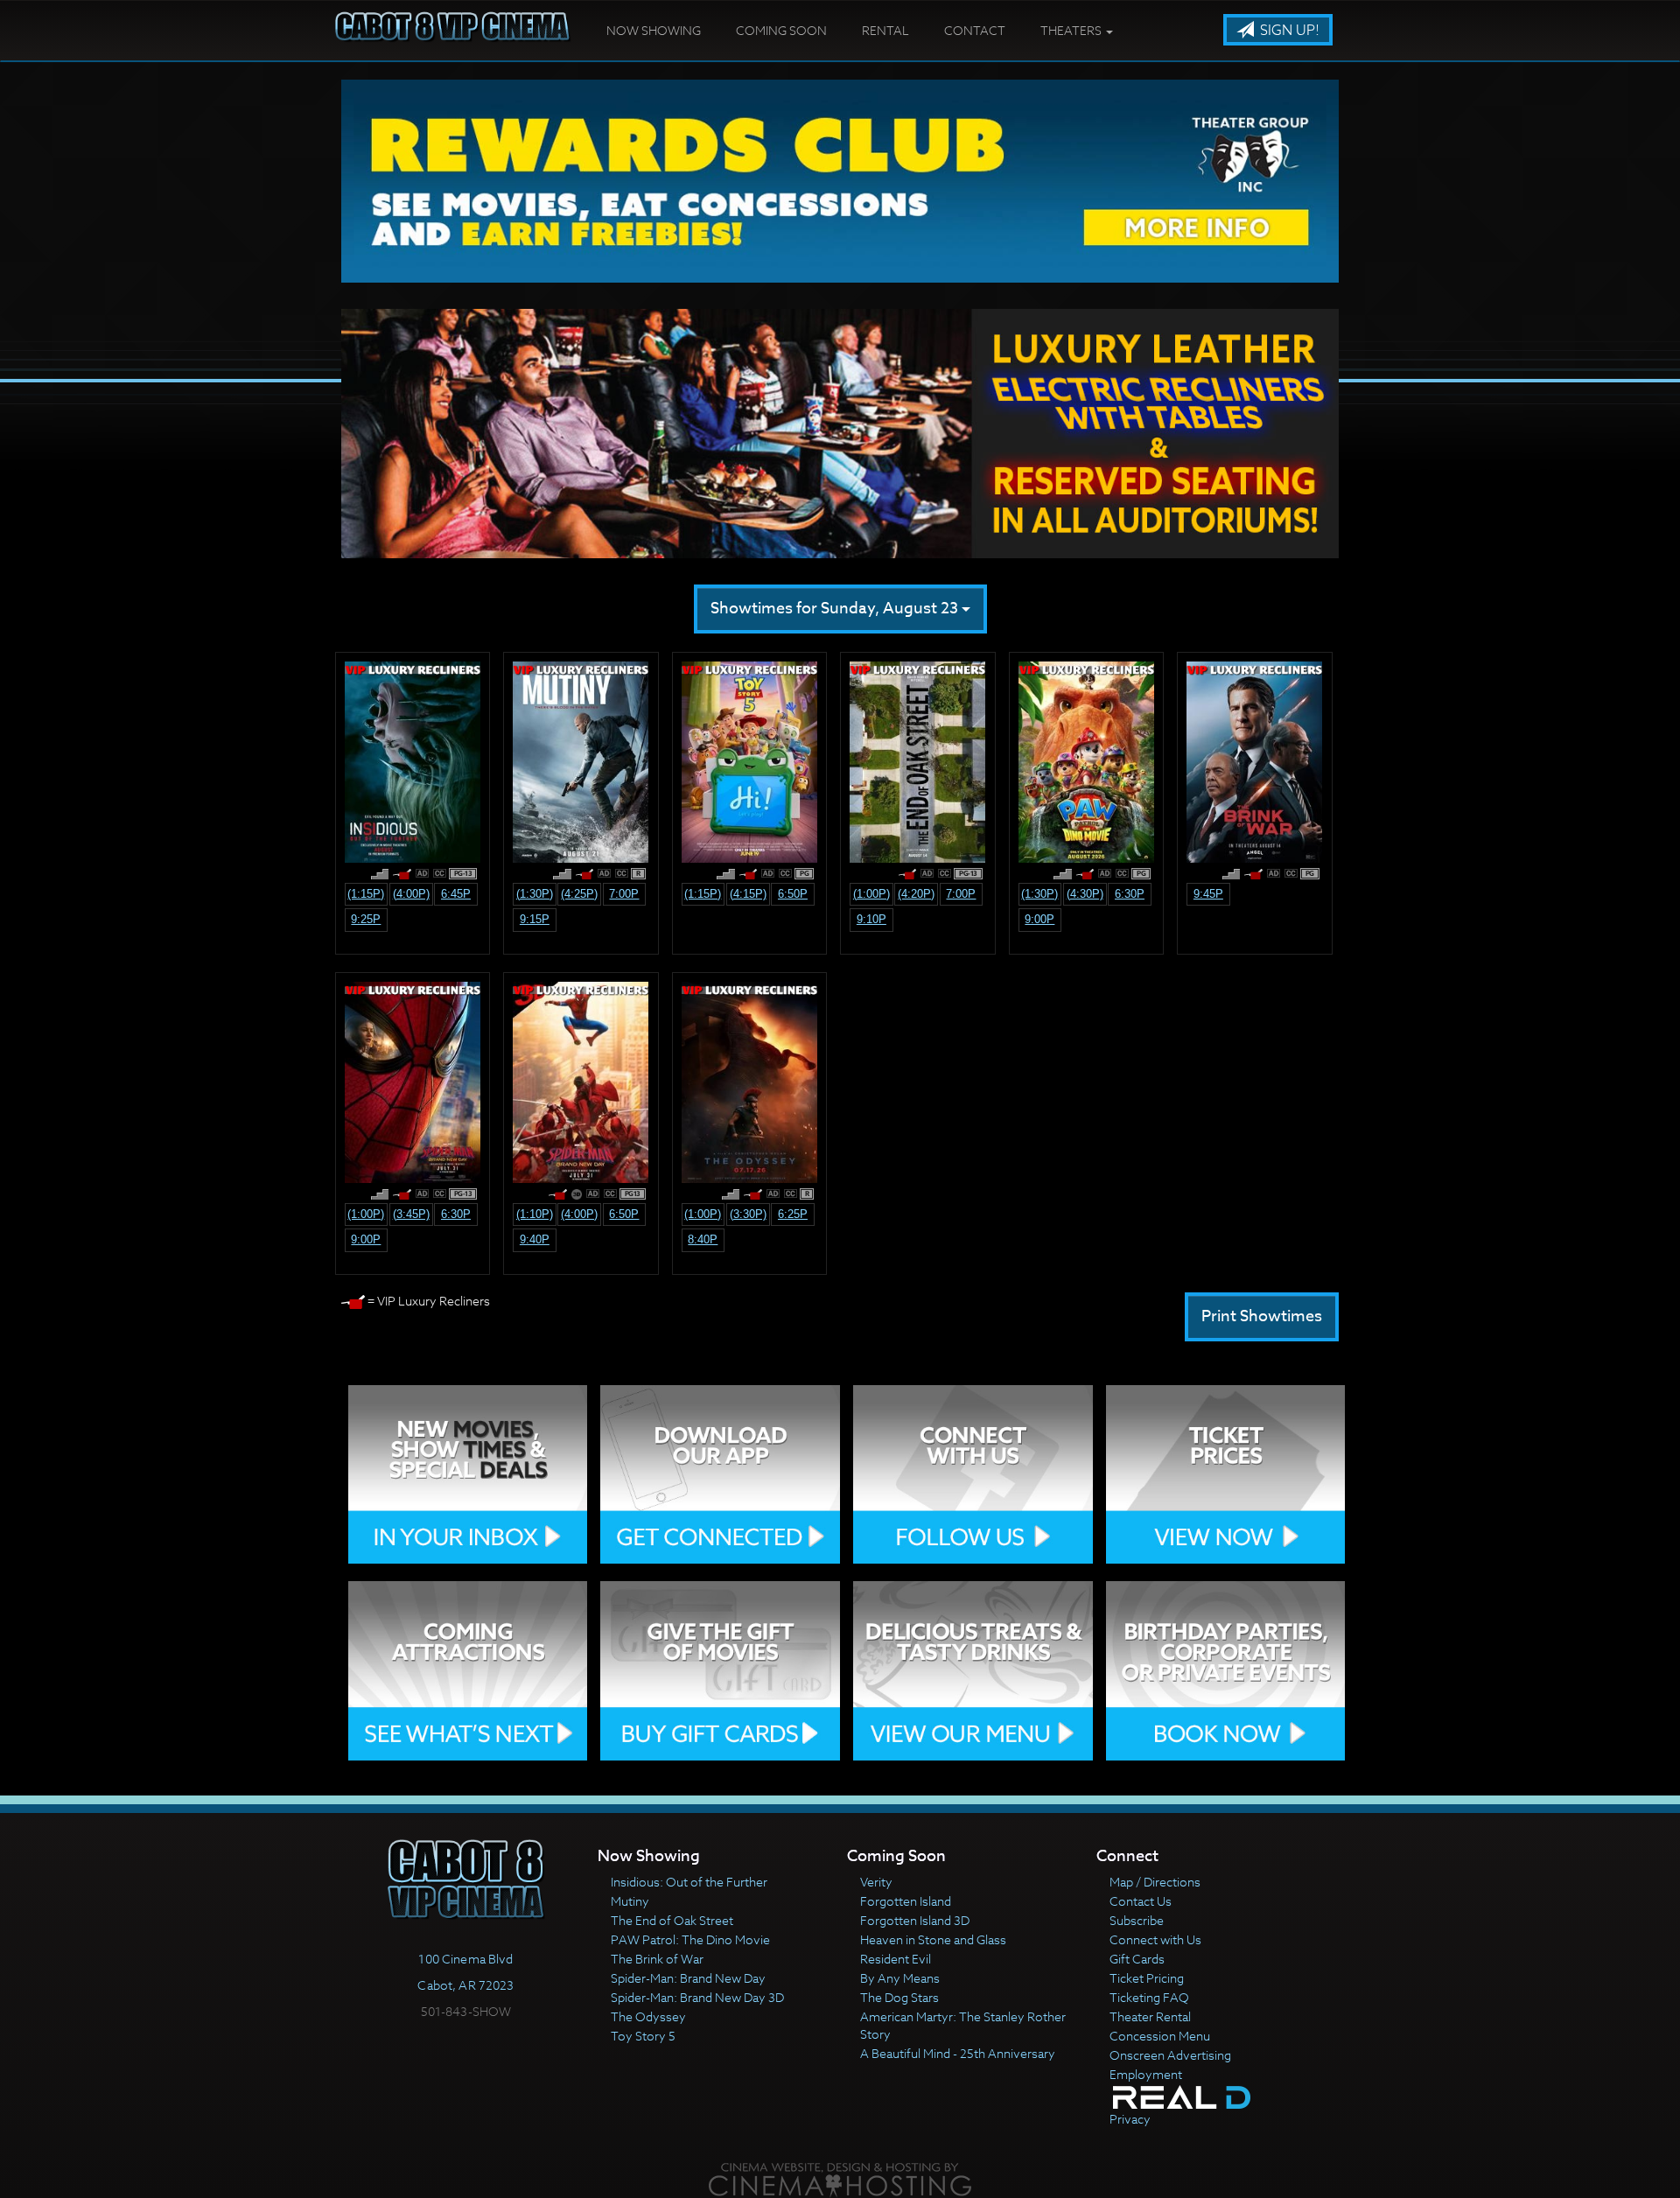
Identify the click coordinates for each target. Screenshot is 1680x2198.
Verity (876, 1882)
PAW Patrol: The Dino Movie (690, 1939)
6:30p (1130, 894)
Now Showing (654, 30)
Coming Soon (781, 30)
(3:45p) (411, 1214)
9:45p (1208, 894)
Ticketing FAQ (1149, 1997)
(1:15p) (366, 894)
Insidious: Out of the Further (689, 1882)
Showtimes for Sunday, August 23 (836, 609)
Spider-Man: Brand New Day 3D (697, 1997)
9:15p (535, 919)
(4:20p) (916, 894)
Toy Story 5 (643, 2036)
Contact (975, 30)
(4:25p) (579, 894)
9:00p (1039, 919)
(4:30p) (1085, 894)
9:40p (535, 1239)
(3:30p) (748, 1214)
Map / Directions (1155, 1882)
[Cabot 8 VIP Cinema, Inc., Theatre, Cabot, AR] (466, 2043)
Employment (1146, 2074)
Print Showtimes (1262, 1316)
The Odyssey (648, 2016)
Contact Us (1141, 1901)
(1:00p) (871, 894)
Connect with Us (1155, 1939)
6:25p (793, 1214)
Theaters (1072, 30)
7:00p (624, 894)
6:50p (793, 894)
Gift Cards (1137, 1959)
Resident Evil (896, 1959)
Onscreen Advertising (1170, 2055)
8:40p (703, 1239)
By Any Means (900, 1978)
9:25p (366, 919)
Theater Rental (1150, 2016)
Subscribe (1137, 1920)
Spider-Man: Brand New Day (688, 1978)
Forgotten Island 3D (915, 1920)
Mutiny (630, 1901)
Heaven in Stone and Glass (933, 1939)
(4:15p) (748, 894)
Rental (885, 30)
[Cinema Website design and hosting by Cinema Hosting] (840, 2179)
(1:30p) (535, 894)
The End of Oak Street (672, 1920)
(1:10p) (535, 1214)
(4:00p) (411, 894)
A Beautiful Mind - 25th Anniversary (958, 2053)
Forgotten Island (906, 1901)
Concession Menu (1160, 2036)
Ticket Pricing (1147, 1978)
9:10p (871, 919)
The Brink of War (657, 1959)
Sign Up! (1288, 31)
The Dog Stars (899, 1997)
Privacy (1130, 2119)
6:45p (456, 894)
